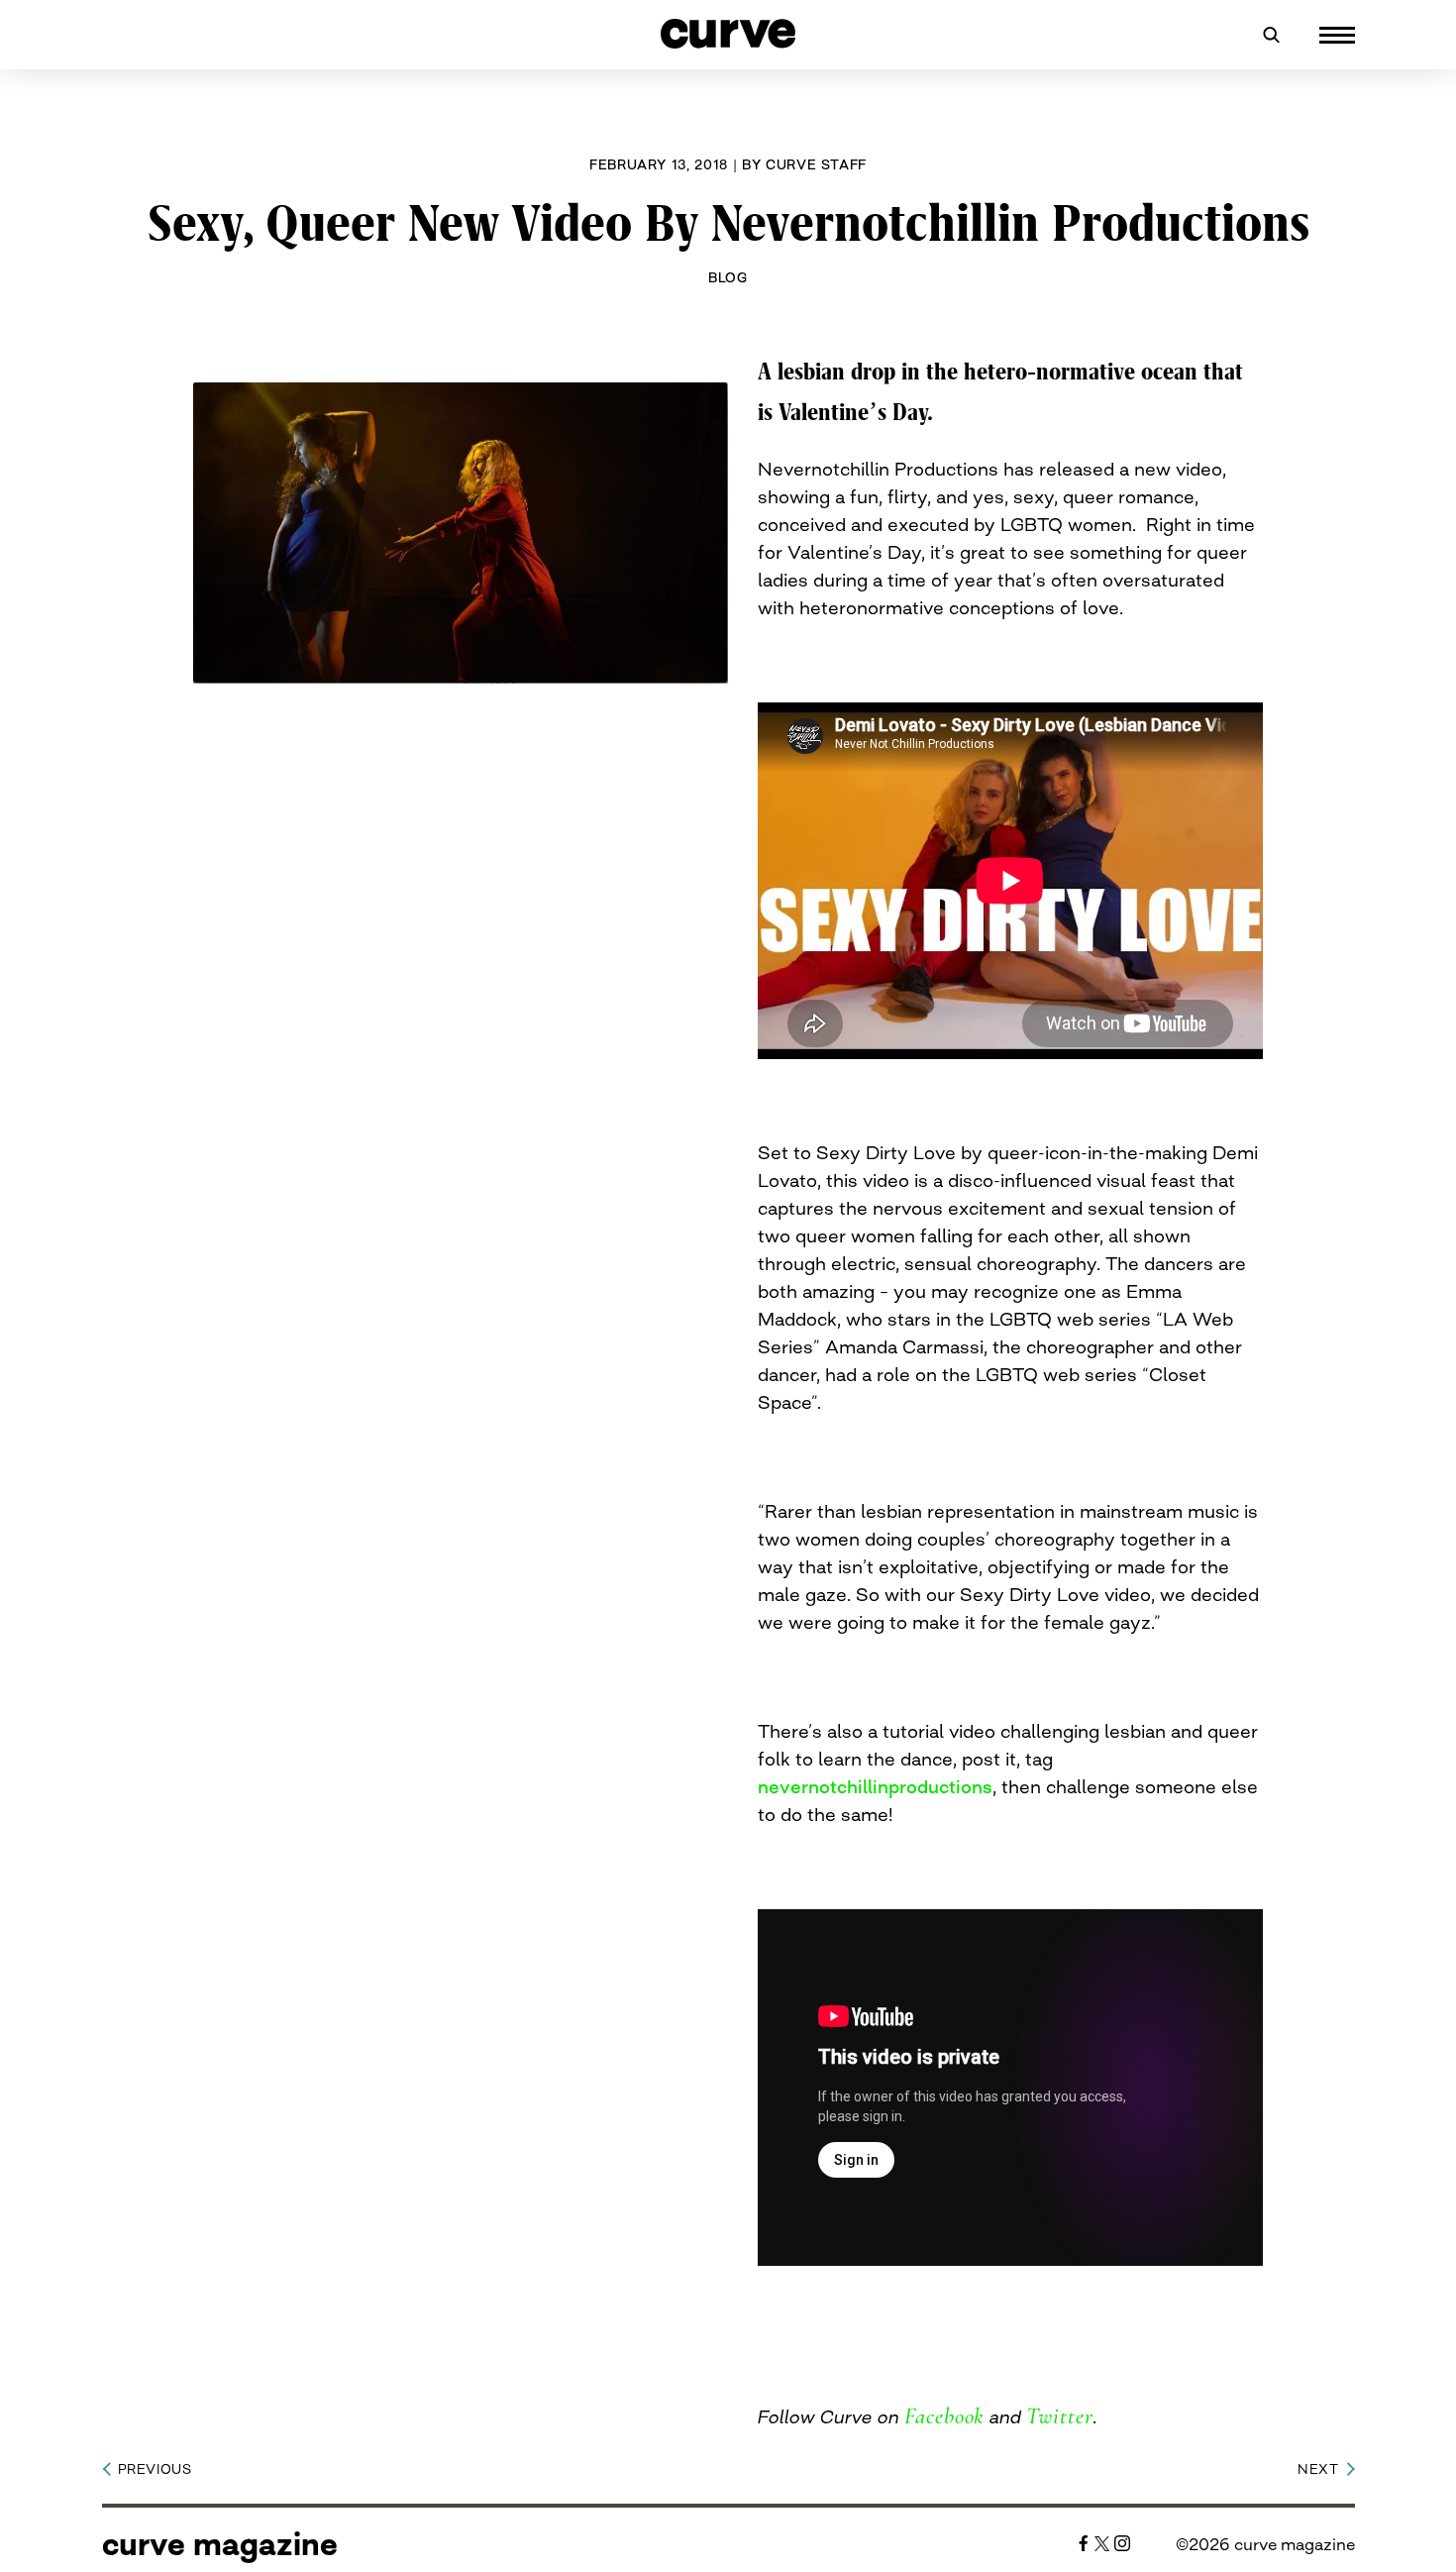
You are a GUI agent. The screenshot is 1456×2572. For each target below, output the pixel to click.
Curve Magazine (220, 2544)
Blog (728, 277)
